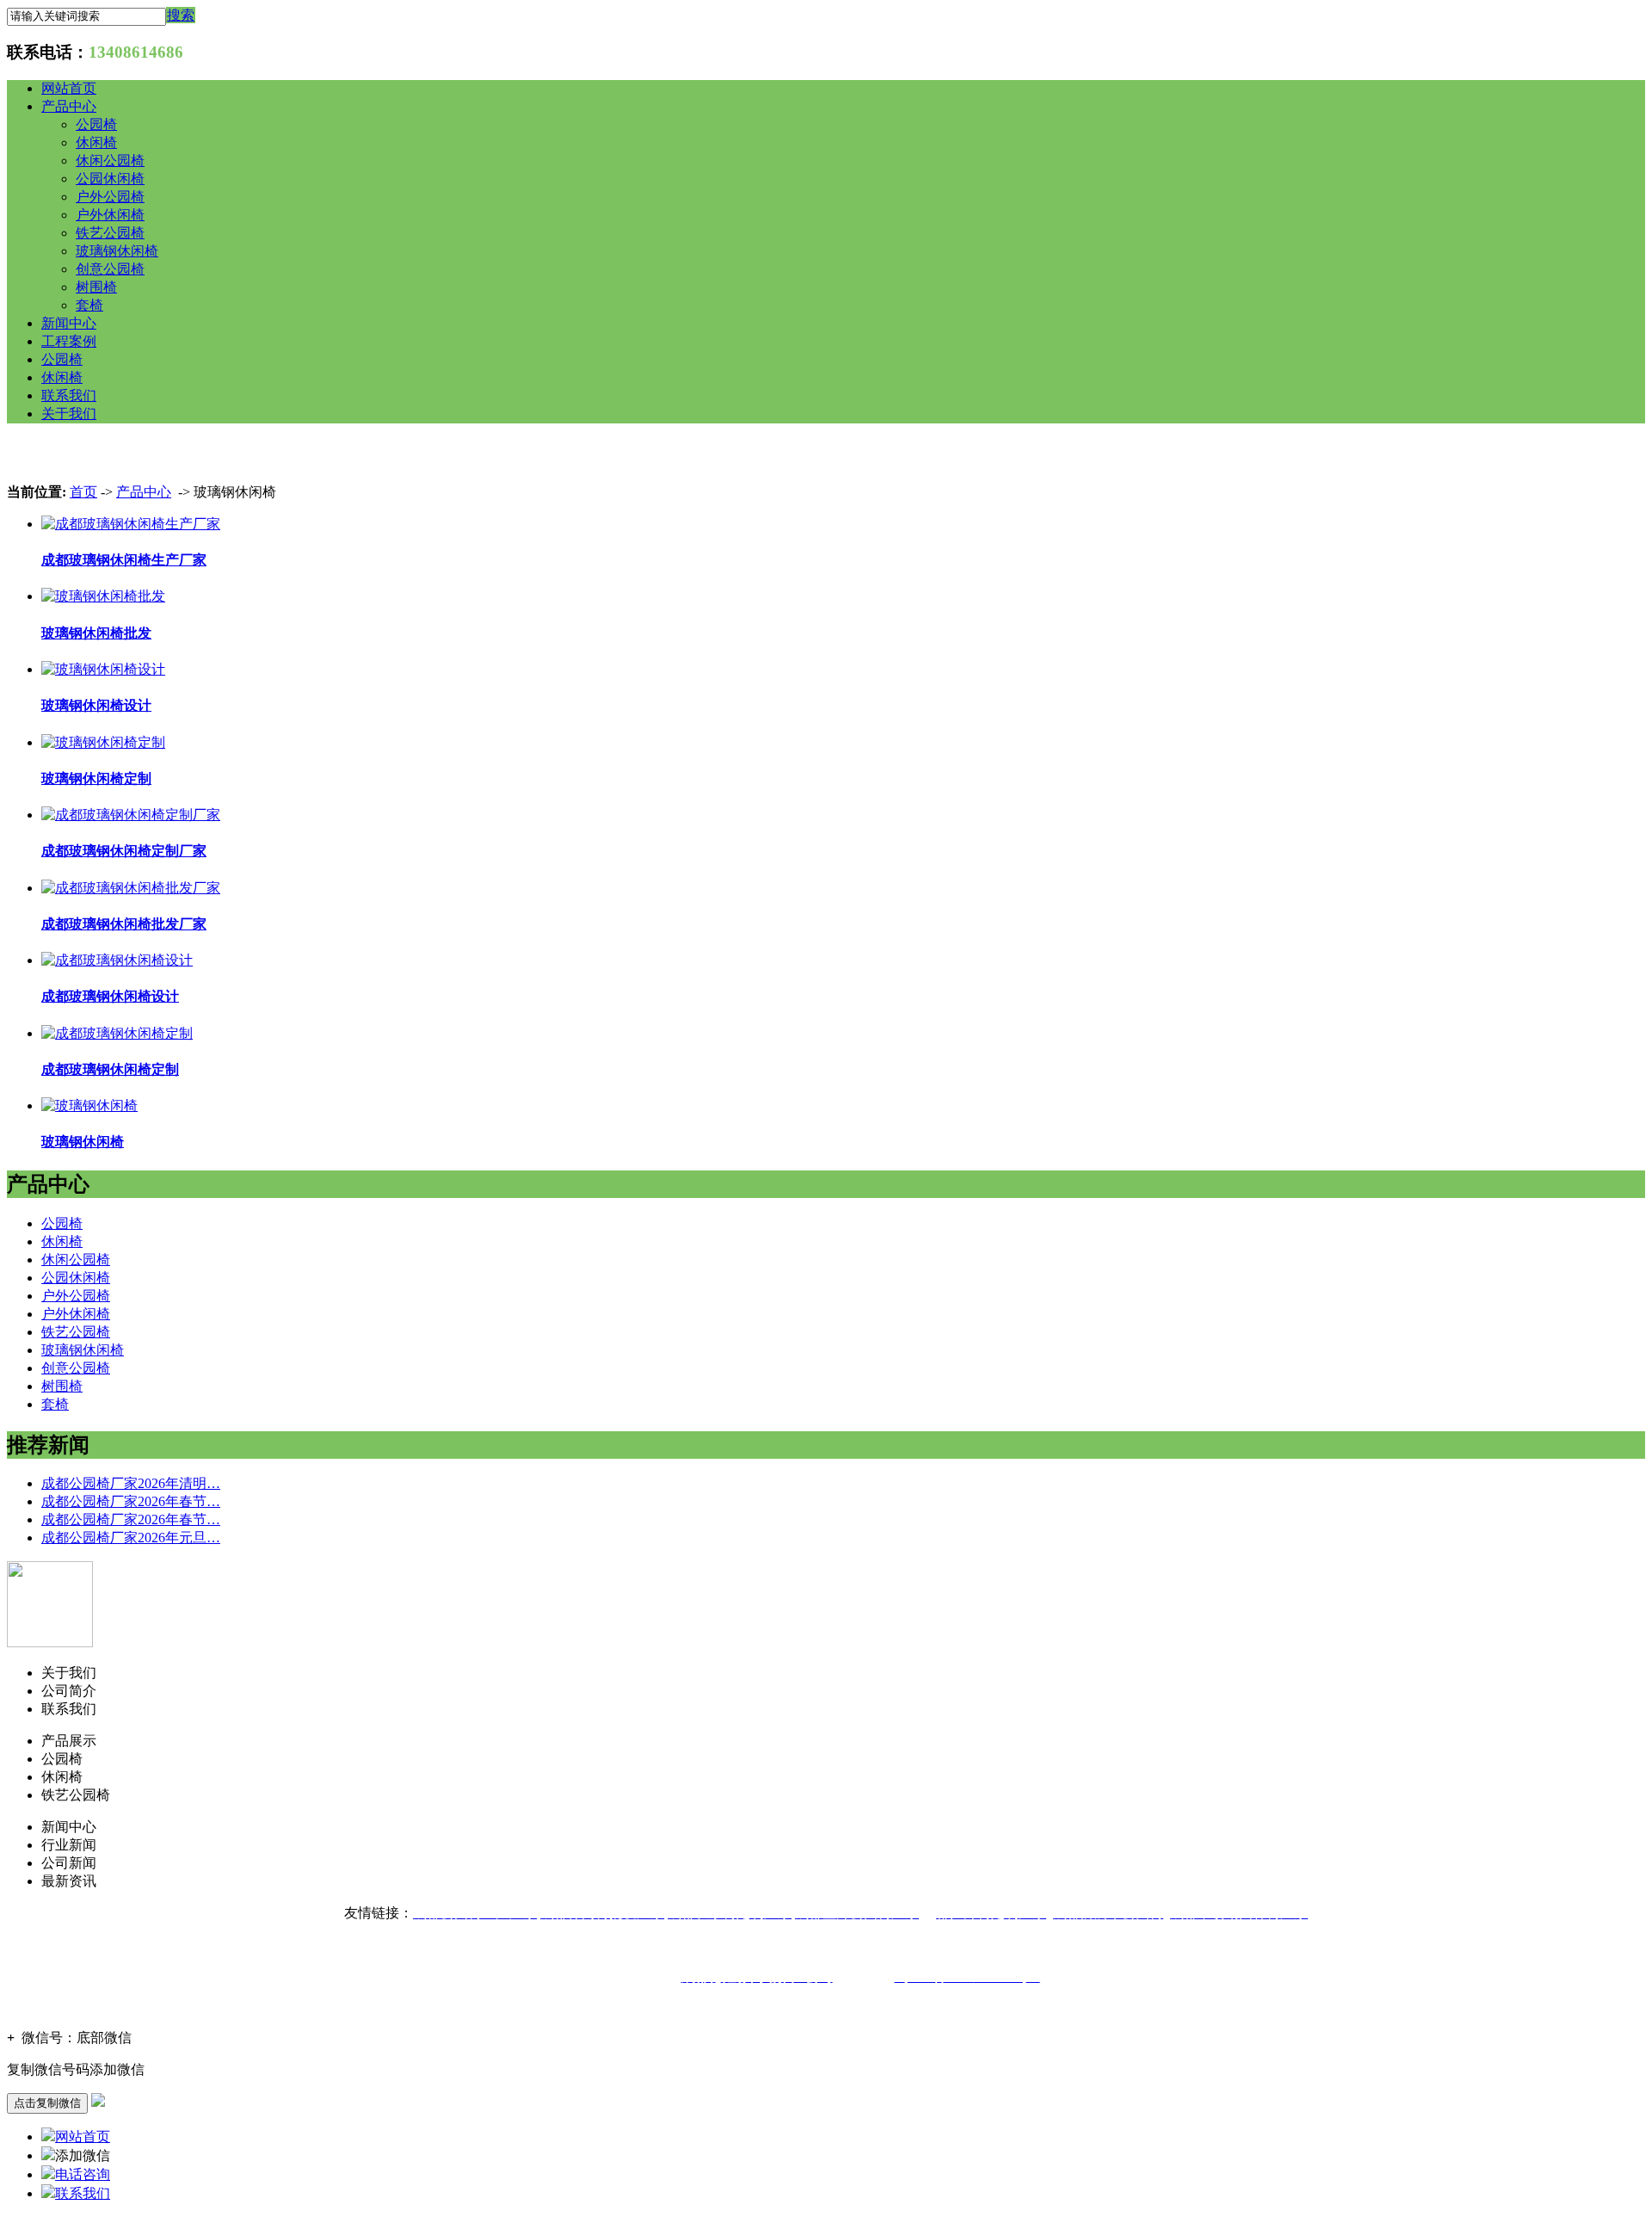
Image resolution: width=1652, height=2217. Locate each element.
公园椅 (96, 124)
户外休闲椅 (110, 215)
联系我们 (69, 395)
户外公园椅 (110, 197)
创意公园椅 (110, 269)
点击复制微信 (47, 2103)
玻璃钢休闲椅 (117, 251)
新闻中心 (69, 323)
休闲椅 (96, 142)
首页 (83, 492)
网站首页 (69, 88)
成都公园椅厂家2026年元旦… (131, 1538)
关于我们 (69, 414)
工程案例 (69, 341)
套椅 (89, 305)
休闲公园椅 (110, 161)
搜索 (181, 15)
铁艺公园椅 (110, 233)
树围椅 (96, 287)
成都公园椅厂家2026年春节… (131, 1501)
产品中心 (69, 106)
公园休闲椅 (110, 179)
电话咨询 (83, 2174)
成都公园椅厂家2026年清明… (131, 1483)
